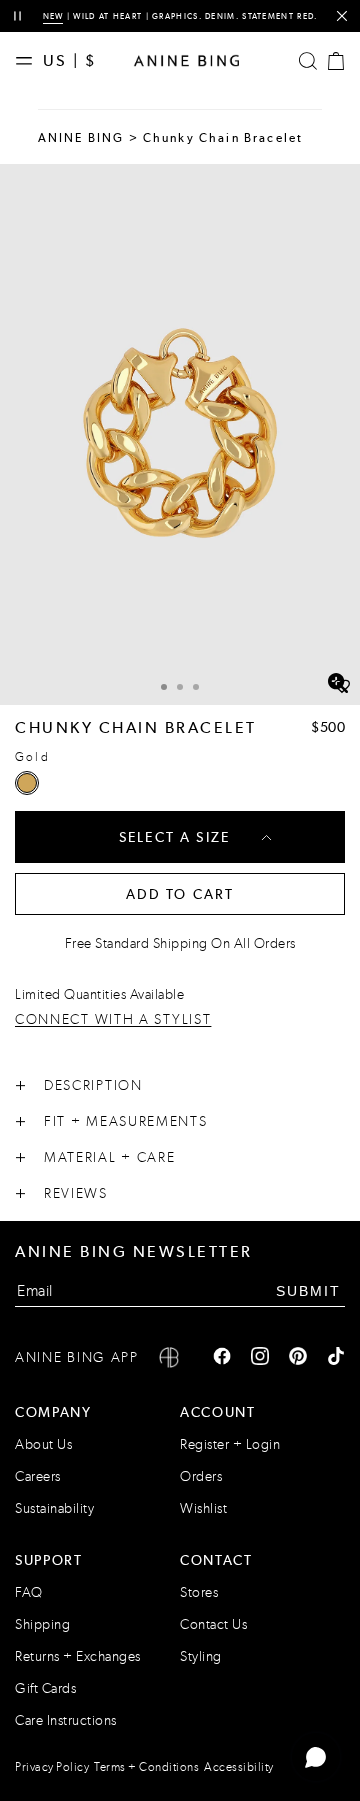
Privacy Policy (52, 1767)
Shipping (42, 1624)
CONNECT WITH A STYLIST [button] (113, 1020)
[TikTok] (336, 1358)
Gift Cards (45, 1688)
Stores (199, 1592)
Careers (38, 1476)
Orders (201, 1476)
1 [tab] (164, 687)
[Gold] (27, 783)
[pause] (17, 16)
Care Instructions (66, 1720)
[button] (180, 434)
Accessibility (239, 1767)
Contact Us (213, 1624)
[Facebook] (222, 1358)
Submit (308, 1291)
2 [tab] (180, 687)
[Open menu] (29, 61)
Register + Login (230, 1444)
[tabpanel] (180, 434)
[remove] (341, 16)
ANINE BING (81, 138)
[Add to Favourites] (342, 687)
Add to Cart (180, 894)
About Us (43, 1444)
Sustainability (54, 1508)
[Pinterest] (298, 1358)
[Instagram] (260, 1358)
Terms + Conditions (146, 1767)
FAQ (29, 1592)
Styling (201, 1656)
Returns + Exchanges (78, 1656)
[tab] (164, 684)
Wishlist (203, 1508)
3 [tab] (196, 687)
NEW (53, 16)
